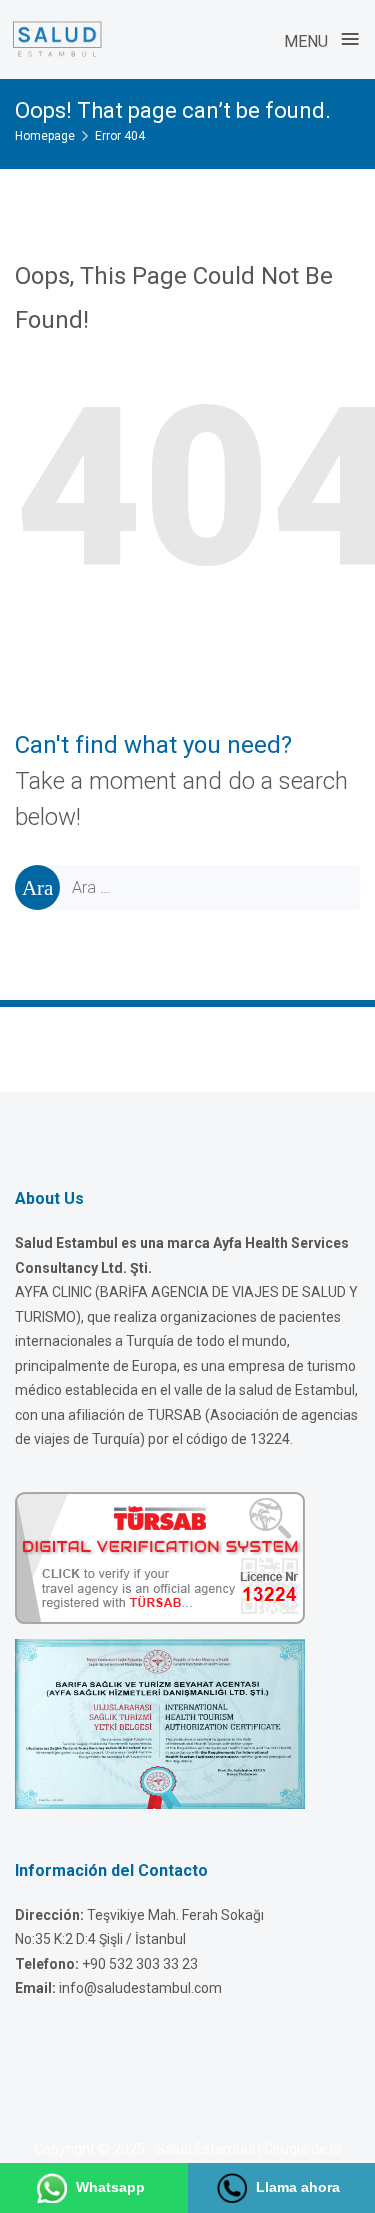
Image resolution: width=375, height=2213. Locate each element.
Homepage (45, 136)
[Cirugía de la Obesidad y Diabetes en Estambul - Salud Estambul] (57, 39)
